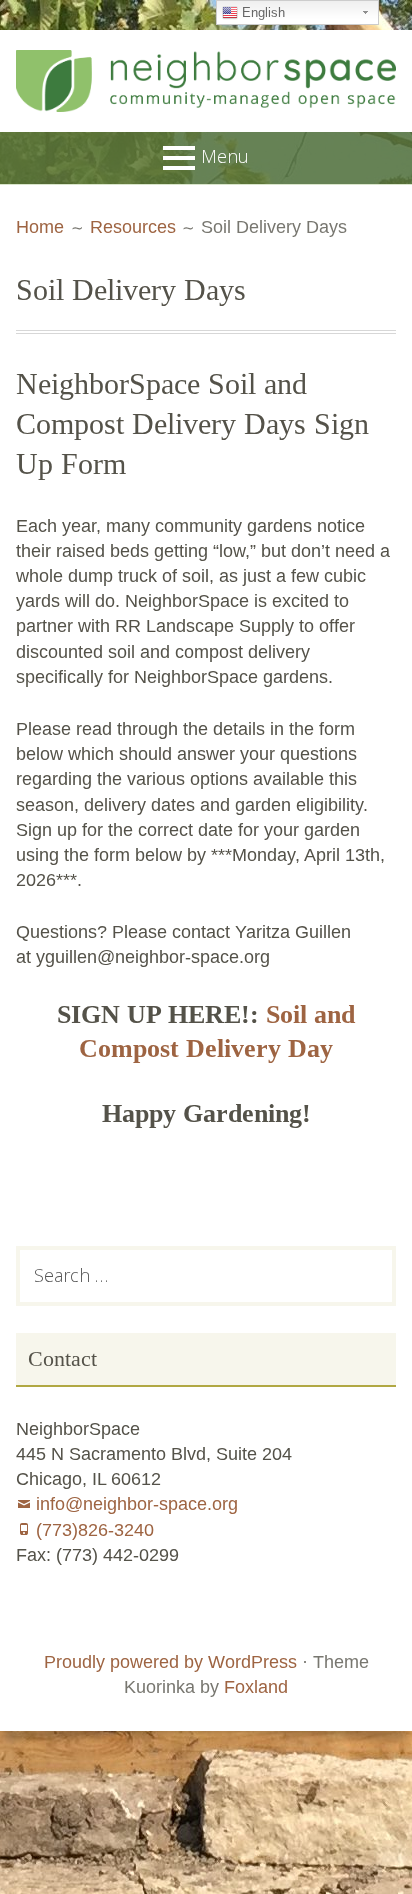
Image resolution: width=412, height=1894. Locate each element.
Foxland (256, 1687)
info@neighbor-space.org (137, 1504)
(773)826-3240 (95, 1530)
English (261, 12)
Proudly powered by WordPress (170, 1662)
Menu (225, 155)
